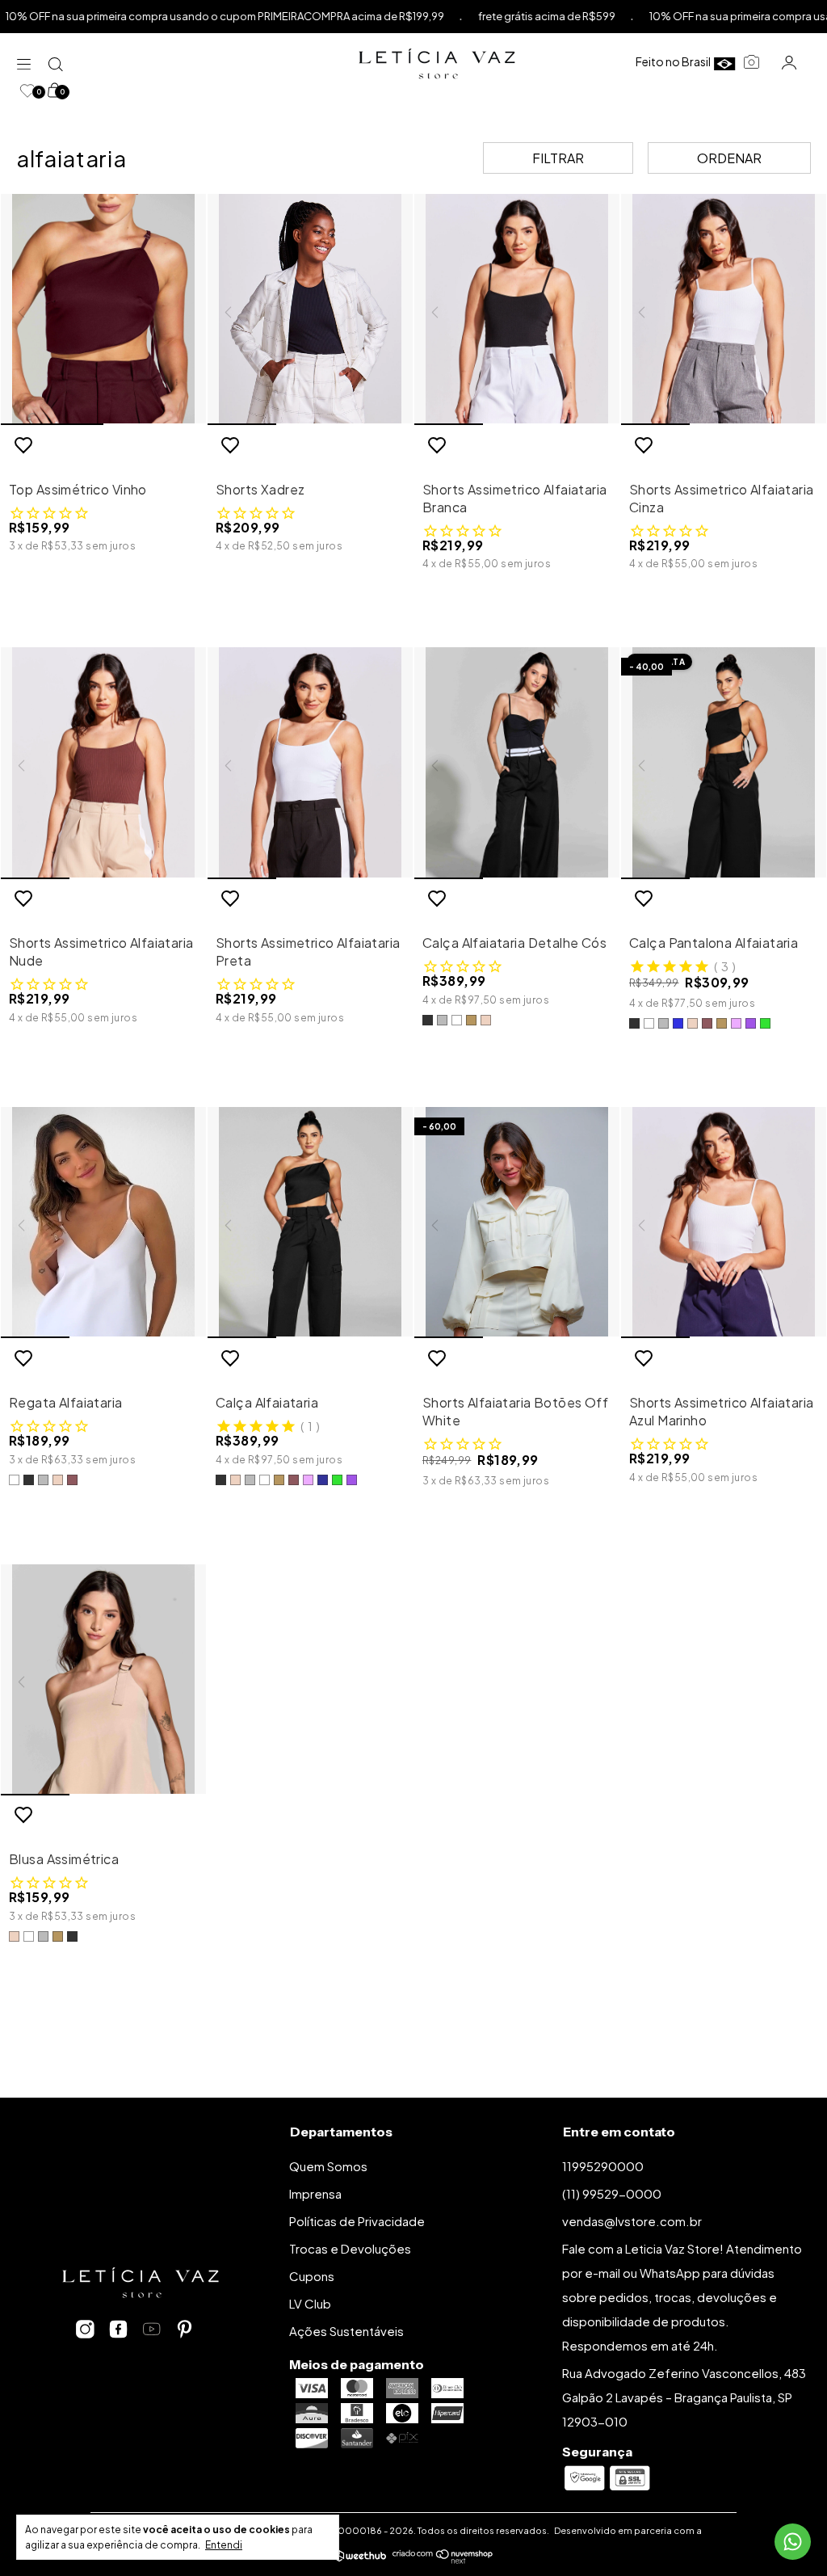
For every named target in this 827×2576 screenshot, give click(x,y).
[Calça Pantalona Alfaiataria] (724, 763)
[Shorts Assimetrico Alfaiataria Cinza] (724, 309)
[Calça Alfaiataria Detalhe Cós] (517, 763)
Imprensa (315, 2193)
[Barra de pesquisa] (57, 63)
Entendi (224, 2545)
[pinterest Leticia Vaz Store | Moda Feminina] (185, 2330)
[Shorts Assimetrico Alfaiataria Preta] (310, 763)
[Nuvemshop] (443, 2559)
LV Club (310, 2303)
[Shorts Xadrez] (310, 309)
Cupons (312, 2276)
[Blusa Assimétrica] (103, 1680)
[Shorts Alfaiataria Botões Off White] (517, 1223)
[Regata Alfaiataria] (103, 1223)
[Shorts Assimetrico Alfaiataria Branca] (517, 309)
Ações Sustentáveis (346, 2331)
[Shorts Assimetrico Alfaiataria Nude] (103, 763)
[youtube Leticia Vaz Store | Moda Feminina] (151, 2330)
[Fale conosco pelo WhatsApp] (793, 2542)
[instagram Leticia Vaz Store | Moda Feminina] (85, 2330)
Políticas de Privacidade (357, 2221)
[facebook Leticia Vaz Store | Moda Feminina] (118, 2330)
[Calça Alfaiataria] (310, 1223)
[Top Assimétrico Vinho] (103, 309)
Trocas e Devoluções (350, 2248)
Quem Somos (328, 2166)
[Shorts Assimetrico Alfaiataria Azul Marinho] (724, 1223)
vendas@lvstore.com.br (632, 2221)
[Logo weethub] (360, 2557)
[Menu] (28, 63)
